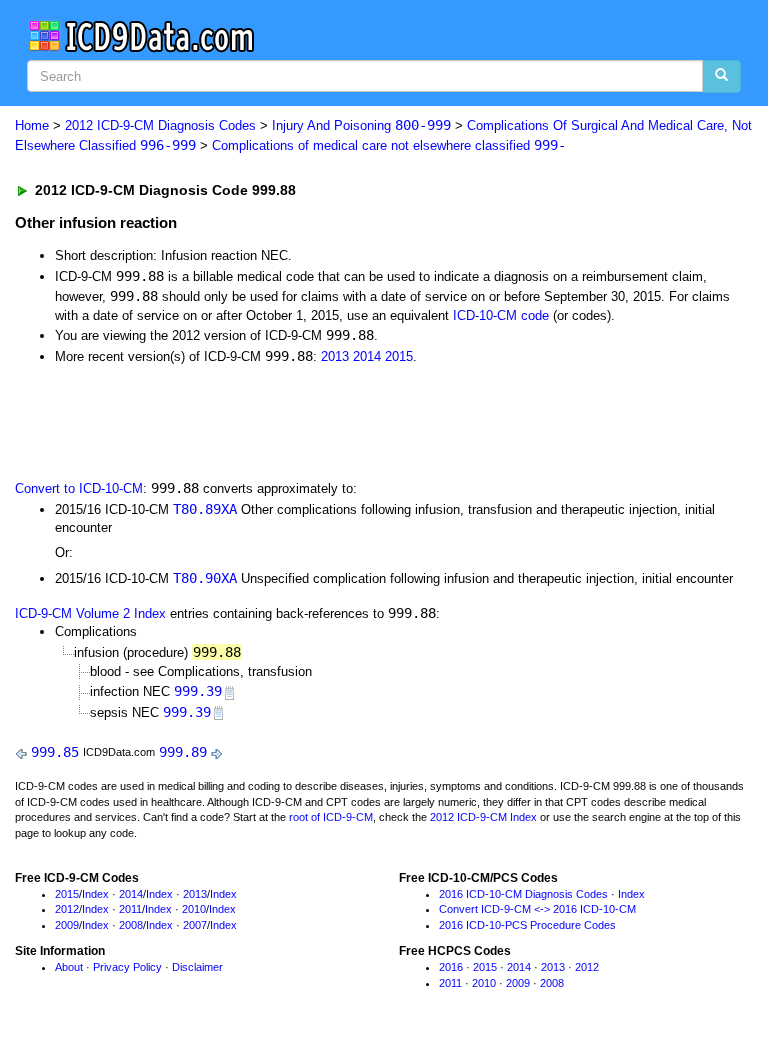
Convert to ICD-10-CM (79, 488)
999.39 (198, 691)
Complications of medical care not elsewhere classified (389, 145)
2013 (335, 356)
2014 (367, 356)
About (69, 967)
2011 (130, 909)
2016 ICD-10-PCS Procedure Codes (527, 925)
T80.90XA (205, 578)
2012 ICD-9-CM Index (483, 817)
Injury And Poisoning (361, 125)
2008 (131, 925)
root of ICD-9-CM (331, 817)
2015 (399, 356)
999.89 (183, 752)
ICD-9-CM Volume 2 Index (90, 613)
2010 (194, 909)
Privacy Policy (127, 967)
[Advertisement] (242, 420)
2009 (67, 925)
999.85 (55, 752)
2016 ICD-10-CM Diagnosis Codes (523, 894)
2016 (451, 967)
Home (32, 125)
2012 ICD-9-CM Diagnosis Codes (160, 125)
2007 (195, 925)
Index (95, 894)
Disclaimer (197, 967)
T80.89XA (205, 509)
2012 (67, 909)
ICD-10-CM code (501, 315)
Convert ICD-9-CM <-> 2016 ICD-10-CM (537, 909)
